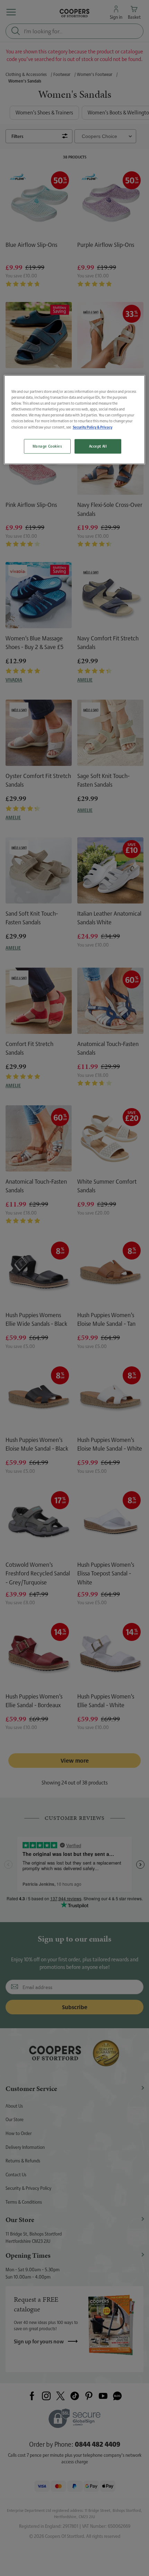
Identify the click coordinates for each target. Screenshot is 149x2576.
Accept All (98, 446)
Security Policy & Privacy (93, 427)
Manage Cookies (47, 446)
